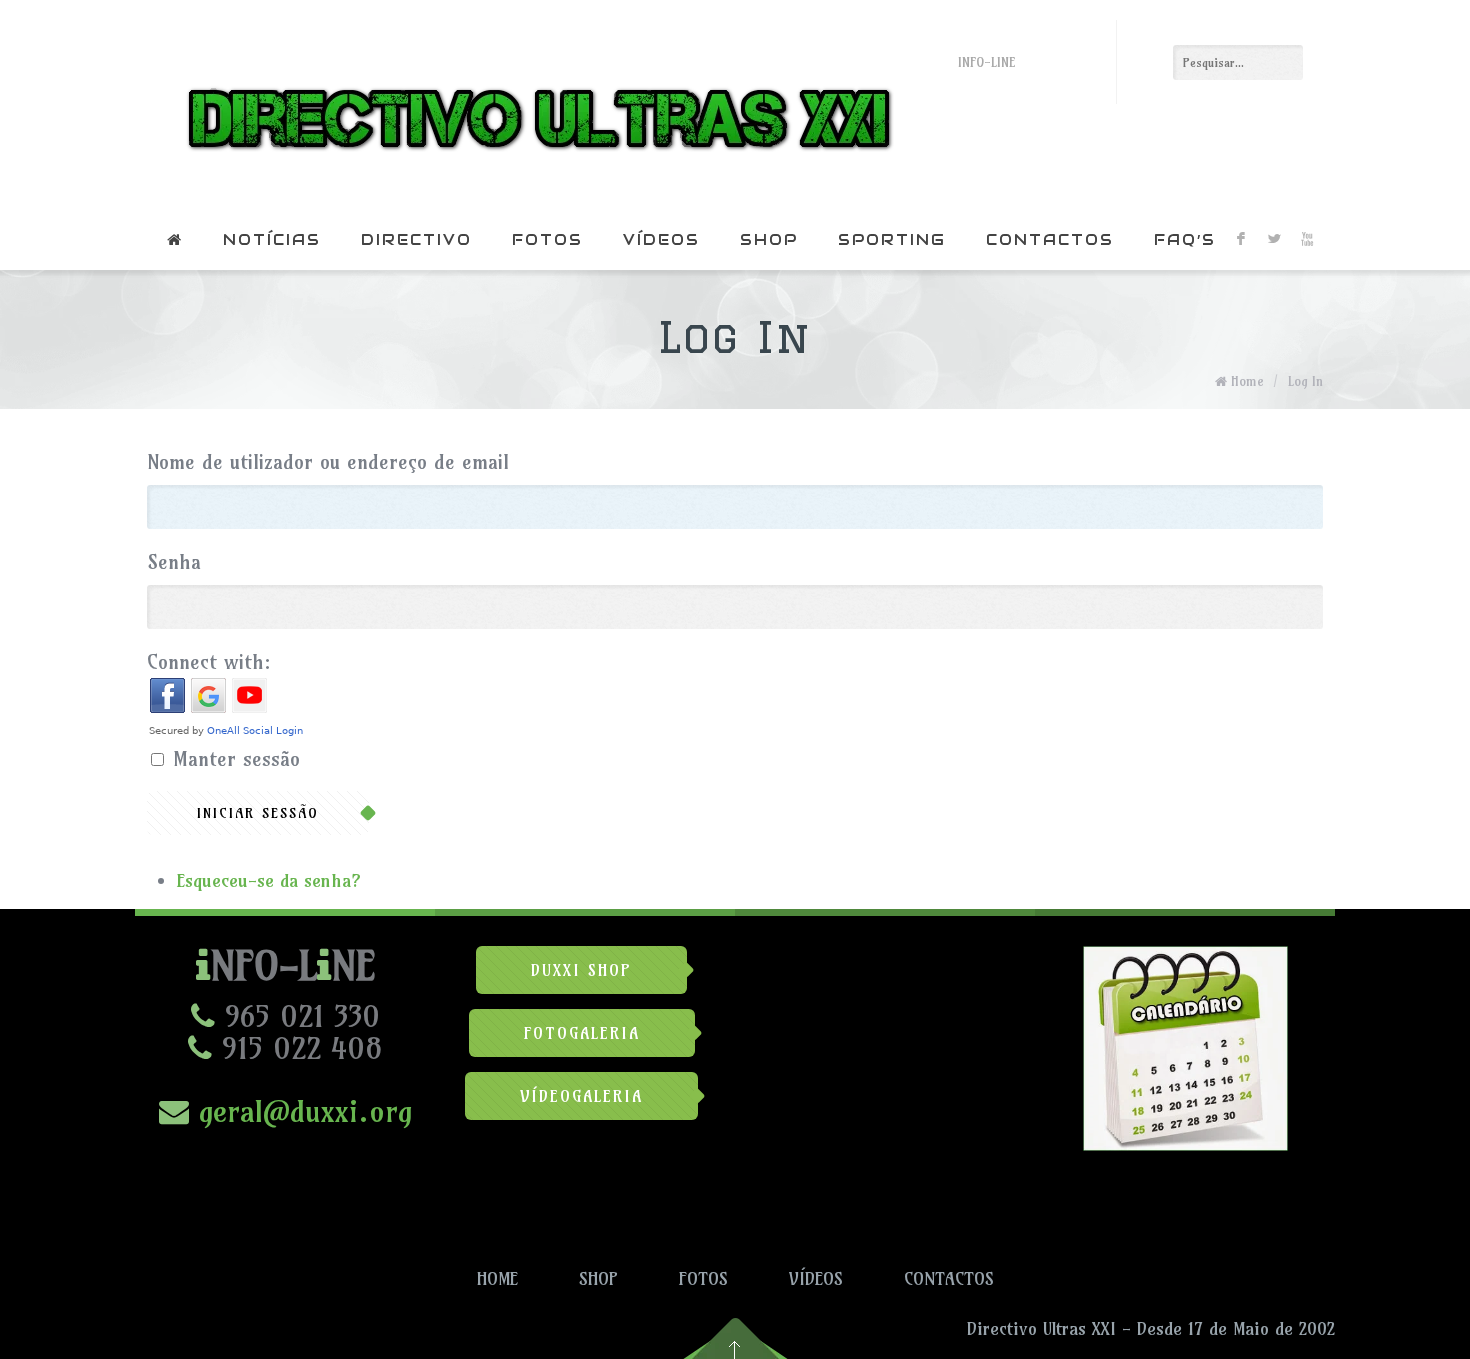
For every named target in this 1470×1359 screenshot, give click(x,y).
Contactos (1050, 239)
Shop (769, 239)
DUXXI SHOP (581, 970)
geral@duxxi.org (300, 1111)
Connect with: (209, 661)
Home (1247, 381)
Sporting (892, 239)
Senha (174, 561)
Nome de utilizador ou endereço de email (328, 461)
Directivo (416, 239)
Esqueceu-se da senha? (269, 880)
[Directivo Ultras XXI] (534, 105)
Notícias (272, 239)
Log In (1305, 381)
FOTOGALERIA (582, 1033)
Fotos (547, 239)
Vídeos (661, 239)
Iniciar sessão (258, 813)
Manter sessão (236, 758)
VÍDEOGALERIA (581, 1096)
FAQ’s (1185, 239)
